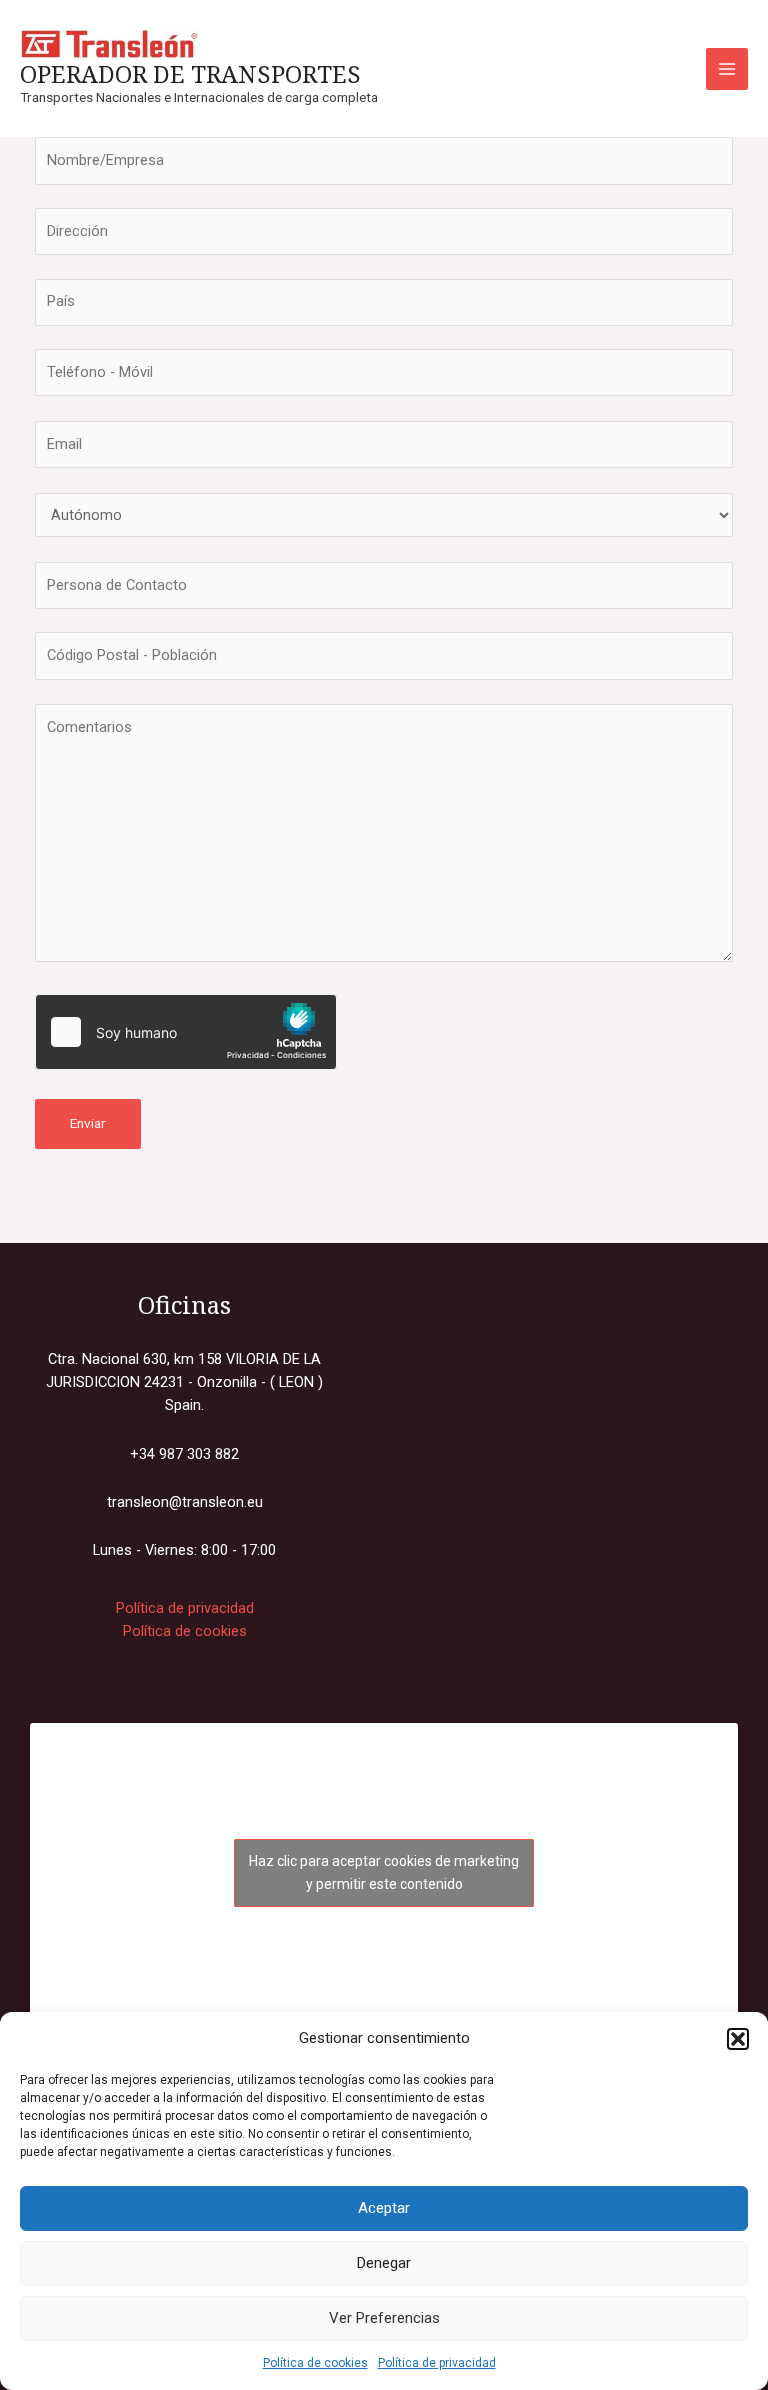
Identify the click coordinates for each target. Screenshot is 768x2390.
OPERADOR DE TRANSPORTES (190, 74)
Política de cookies (315, 2363)
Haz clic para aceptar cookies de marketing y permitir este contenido (384, 1872)
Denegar (384, 2263)
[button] (738, 2039)
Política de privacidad (437, 2363)
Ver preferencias (384, 2318)
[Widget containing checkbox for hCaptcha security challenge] (186, 1032)
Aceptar (384, 2208)
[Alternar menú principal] (727, 69)
